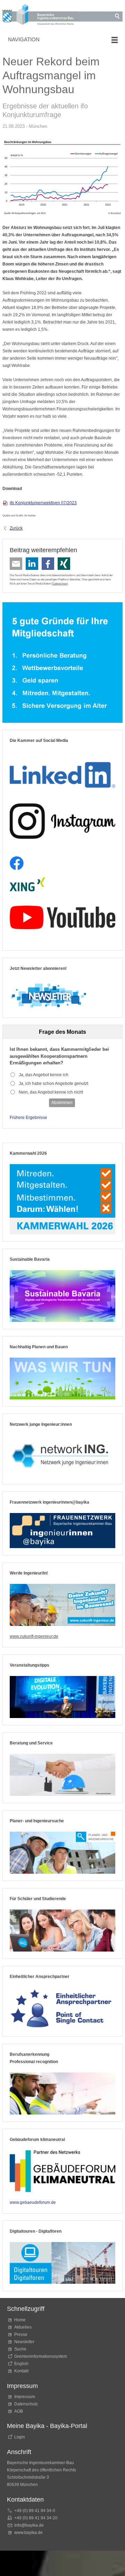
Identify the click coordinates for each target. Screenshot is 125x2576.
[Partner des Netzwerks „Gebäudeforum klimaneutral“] (62, 2171)
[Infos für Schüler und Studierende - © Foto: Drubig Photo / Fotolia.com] (62, 1931)
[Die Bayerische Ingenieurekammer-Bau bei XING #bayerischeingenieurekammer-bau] (27, 885)
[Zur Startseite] (41, 16)
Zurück (16, 528)
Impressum (25, 2397)
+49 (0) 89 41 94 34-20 (36, 2518)
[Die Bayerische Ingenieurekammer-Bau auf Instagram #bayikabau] (62, 821)
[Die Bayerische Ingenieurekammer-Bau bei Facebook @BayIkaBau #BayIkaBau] (17, 863)
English (21, 2364)
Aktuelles (23, 2327)
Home (20, 2320)
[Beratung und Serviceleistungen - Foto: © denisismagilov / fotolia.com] (62, 1775)
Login (20, 2437)
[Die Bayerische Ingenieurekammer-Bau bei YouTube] (62, 917)
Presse (21, 2334)
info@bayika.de (29, 2525)
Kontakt (21, 2371)
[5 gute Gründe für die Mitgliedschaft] (62, 662)
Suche (21, 2349)
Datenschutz (60, 583)
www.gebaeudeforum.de (33, 2202)
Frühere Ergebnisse (28, 1118)
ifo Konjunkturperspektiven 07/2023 (43, 503)
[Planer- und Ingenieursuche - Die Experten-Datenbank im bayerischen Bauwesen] (62, 1853)
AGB (19, 2411)
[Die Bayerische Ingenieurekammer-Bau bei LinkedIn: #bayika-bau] (62, 772)
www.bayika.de (28, 2533)
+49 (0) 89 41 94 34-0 (35, 2511)
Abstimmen (62, 1103)
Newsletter (24, 2342)
